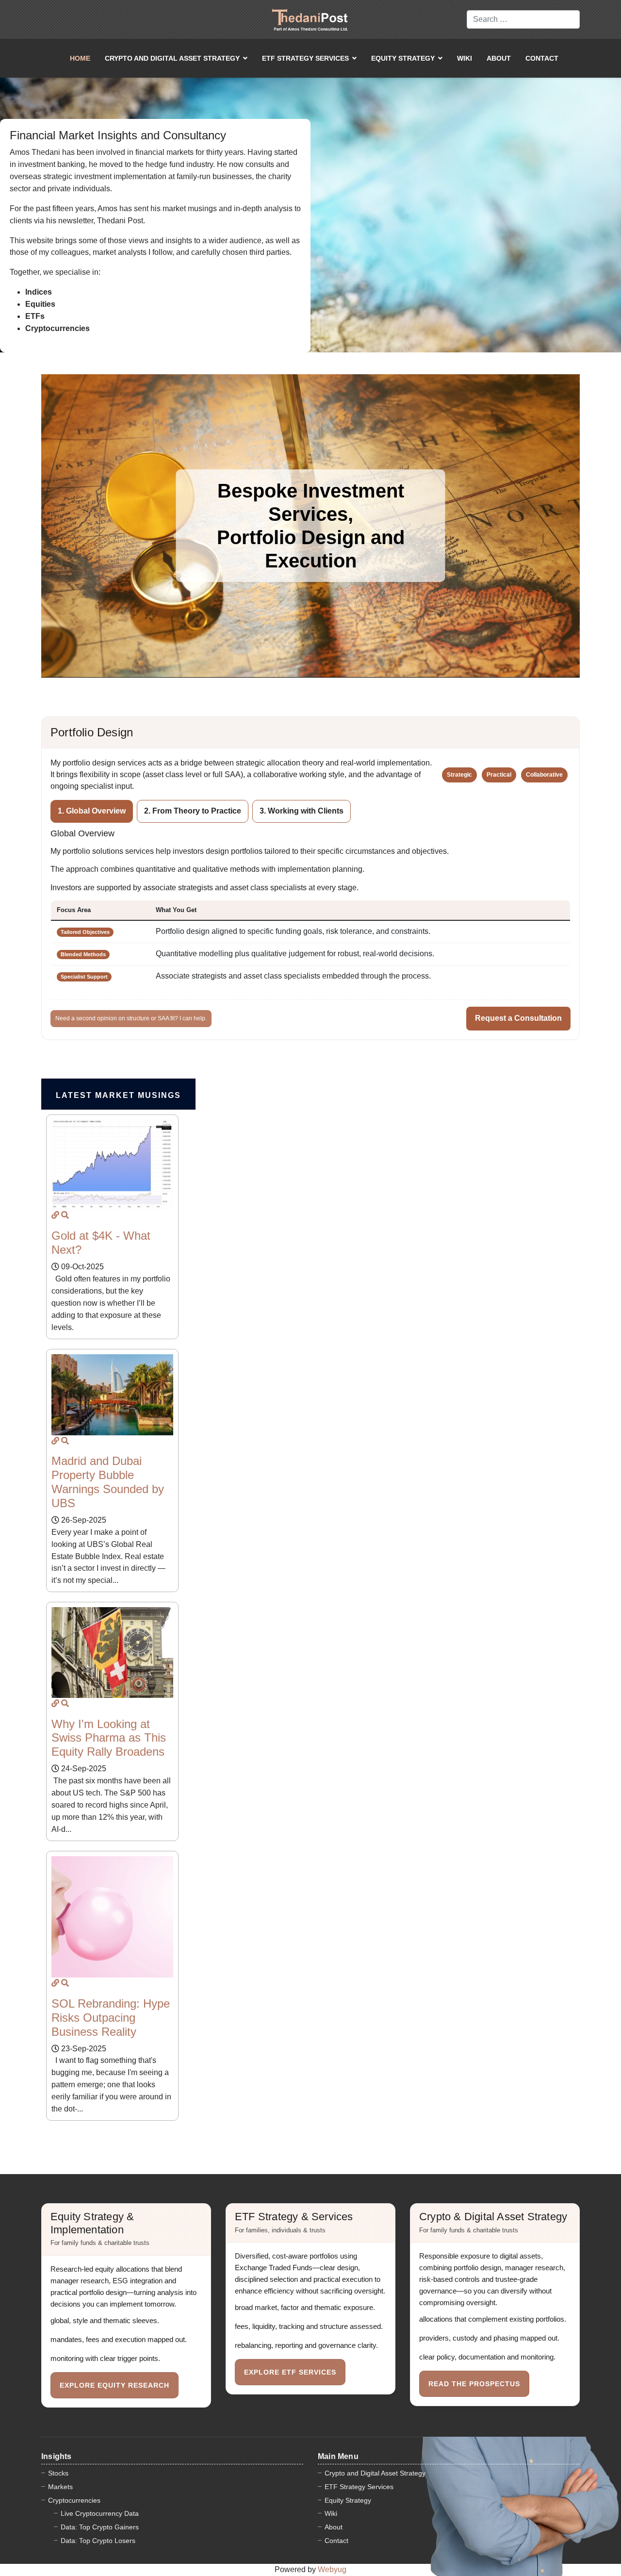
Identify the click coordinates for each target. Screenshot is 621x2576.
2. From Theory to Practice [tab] (193, 811)
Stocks (58, 2473)
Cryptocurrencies (74, 2500)
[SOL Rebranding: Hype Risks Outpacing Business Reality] (55, 1983)
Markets (60, 2487)
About (499, 58)
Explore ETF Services (290, 2372)
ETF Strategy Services (305, 58)
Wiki (465, 58)
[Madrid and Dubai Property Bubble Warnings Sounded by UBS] (55, 1441)
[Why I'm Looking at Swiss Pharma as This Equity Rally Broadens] (55, 1703)
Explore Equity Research (114, 2385)
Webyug (332, 2569)
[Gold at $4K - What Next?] (55, 1215)
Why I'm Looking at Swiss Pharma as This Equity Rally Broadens (109, 1738)
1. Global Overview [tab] (92, 811)
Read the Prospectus (474, 2384)
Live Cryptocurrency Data (100, 2513)
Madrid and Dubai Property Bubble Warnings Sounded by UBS (108, 1482)
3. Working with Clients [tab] (302, 811)
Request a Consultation (518, 1018)
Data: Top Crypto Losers (98, 2541)
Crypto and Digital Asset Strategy (172, 58)
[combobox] (523, 19)
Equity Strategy (403, 58)
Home (80, 58)
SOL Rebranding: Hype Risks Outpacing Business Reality (111, 2018)
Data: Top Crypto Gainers (100, 2527)
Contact (542, 58)
